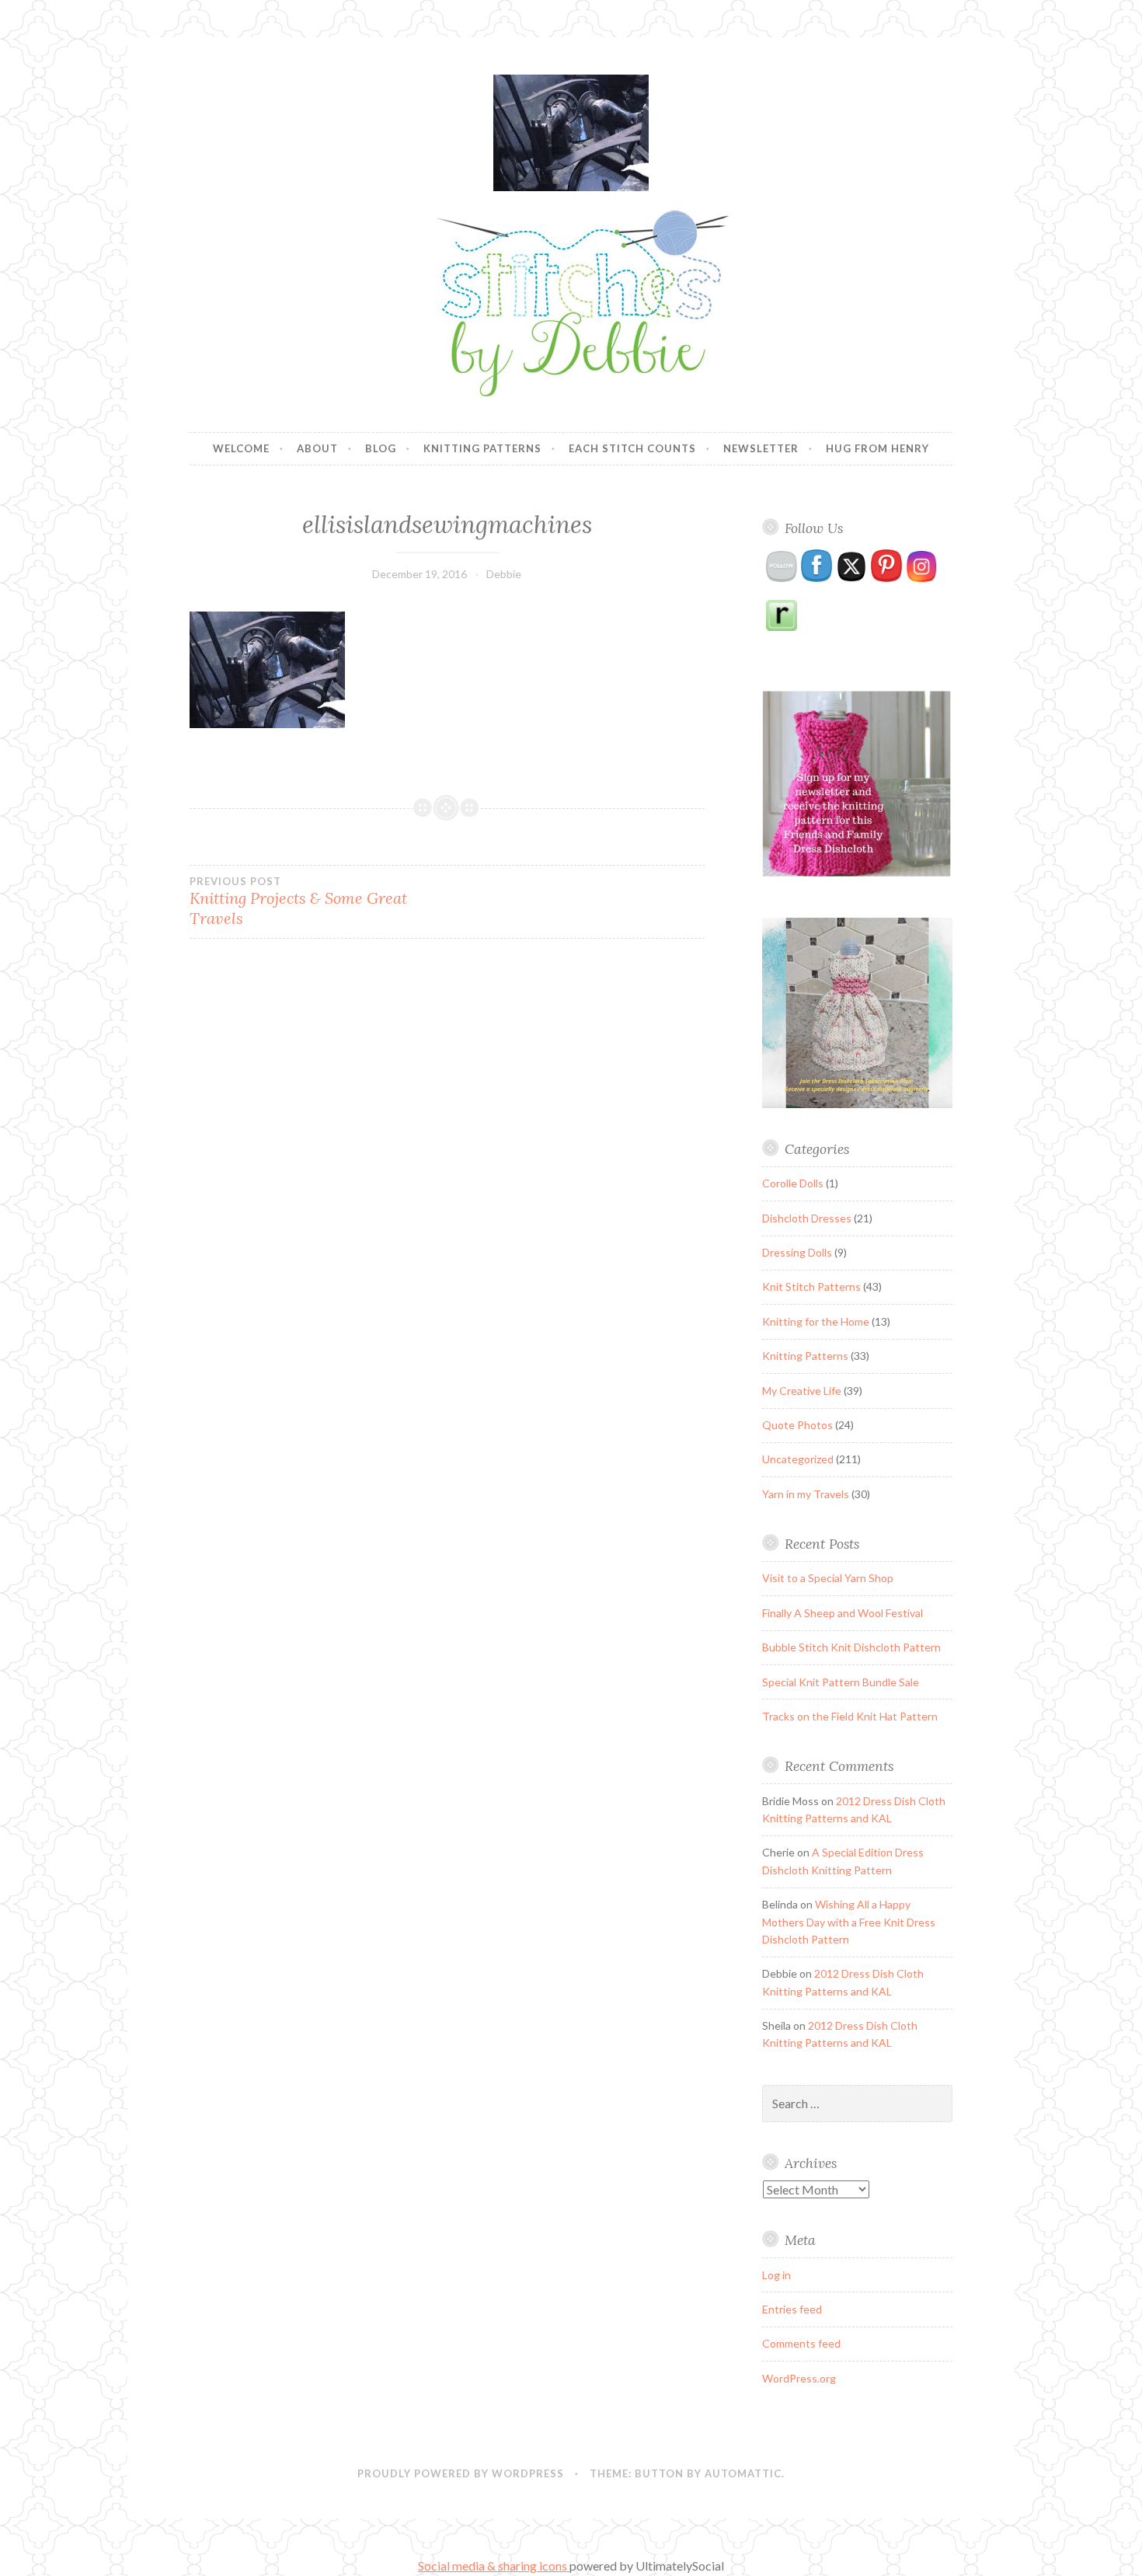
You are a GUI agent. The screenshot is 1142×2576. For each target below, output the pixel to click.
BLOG (381, 448)
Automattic (743, 2473)
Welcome (241, 448)
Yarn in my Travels (806, 1494)
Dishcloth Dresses (807, 1218)
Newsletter (761, 448)
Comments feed (801, 2343)
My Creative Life (802, 1391)
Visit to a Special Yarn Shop (828, 1578)
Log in (776, 2275)
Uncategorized (798, 1459)
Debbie (504, 574)
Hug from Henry (877, 448)
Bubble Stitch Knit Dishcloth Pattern (851, 1647)
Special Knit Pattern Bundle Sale (841, 1682)
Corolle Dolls (793, 1183)
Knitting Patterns (482, 448)
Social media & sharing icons (494, 2566)
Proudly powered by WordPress (461, 2473)
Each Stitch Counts (632, 448)
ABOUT (317, 448)
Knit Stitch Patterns (811, 1286)
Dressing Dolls (797, 1252)
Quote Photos (797, 1425)
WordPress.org (799, 2378)
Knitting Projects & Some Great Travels (298, 901)
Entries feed (792, 2309)
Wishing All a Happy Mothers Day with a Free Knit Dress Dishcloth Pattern (849, 1922)
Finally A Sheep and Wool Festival (843, 1613)
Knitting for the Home (816, 1321)
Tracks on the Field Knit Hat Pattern (850, 1716)
